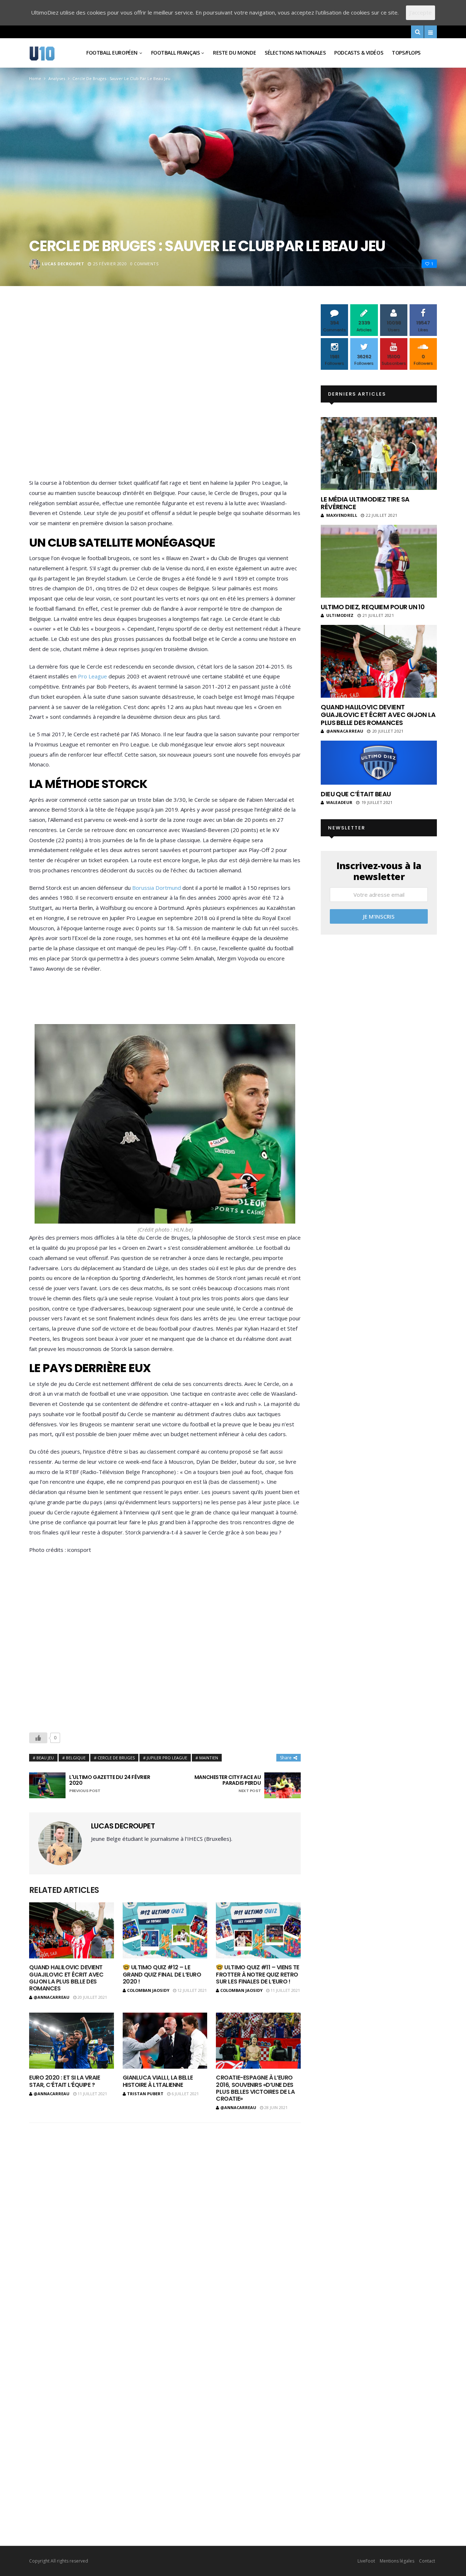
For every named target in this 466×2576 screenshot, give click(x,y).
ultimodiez (340, 615)
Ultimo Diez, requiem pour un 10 (373, 607)
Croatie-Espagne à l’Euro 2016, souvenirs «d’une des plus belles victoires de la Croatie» (255, 2088)
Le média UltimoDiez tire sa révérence (365, 503)
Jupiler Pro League (167, 1758)
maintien (209, 1758)
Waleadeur (339, 802)
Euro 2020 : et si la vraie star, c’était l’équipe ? (65, 2081)
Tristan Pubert (145, 2094)
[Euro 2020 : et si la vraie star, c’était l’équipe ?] (72, 2041)
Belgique (76, 1758)
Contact (427, 2561)
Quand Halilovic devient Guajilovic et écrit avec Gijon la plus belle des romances (66, 1978)
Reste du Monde (234, 53)
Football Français (175, 53)
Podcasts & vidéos (359, 53)
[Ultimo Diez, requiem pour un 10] (379, 561)
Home (35, 78)
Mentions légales (397, 2561)
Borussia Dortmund (157, 888)
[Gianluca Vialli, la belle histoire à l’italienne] (165, 2041)
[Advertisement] (165, 393)
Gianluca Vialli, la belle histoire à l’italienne (158, 2081)
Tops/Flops (406, 53)
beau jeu (45, 1758)
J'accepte (420, 12)
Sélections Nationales (295, 53)
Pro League (92, 676)
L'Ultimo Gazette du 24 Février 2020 (110, 1784)
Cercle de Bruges (116, 1758)
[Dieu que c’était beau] (379, 763)
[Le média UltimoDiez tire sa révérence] (379, 453)
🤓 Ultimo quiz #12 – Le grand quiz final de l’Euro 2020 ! (162, 1974)
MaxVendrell (342, 515)
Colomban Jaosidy (148, 1990)
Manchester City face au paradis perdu (228, 1784)
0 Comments (145, 264)
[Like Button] (38, 1738)
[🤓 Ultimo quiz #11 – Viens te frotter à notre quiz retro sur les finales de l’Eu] (258, 1931)
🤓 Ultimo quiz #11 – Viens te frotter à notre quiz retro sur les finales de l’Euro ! (258, 1974)
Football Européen (112, 53)
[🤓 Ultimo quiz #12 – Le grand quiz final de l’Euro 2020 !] (165, 1931)
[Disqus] (165, 2224)
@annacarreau (52, 1997)
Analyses (57, 78)
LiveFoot (366, 2561)
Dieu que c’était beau (356, 794)
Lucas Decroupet (63, 264)
